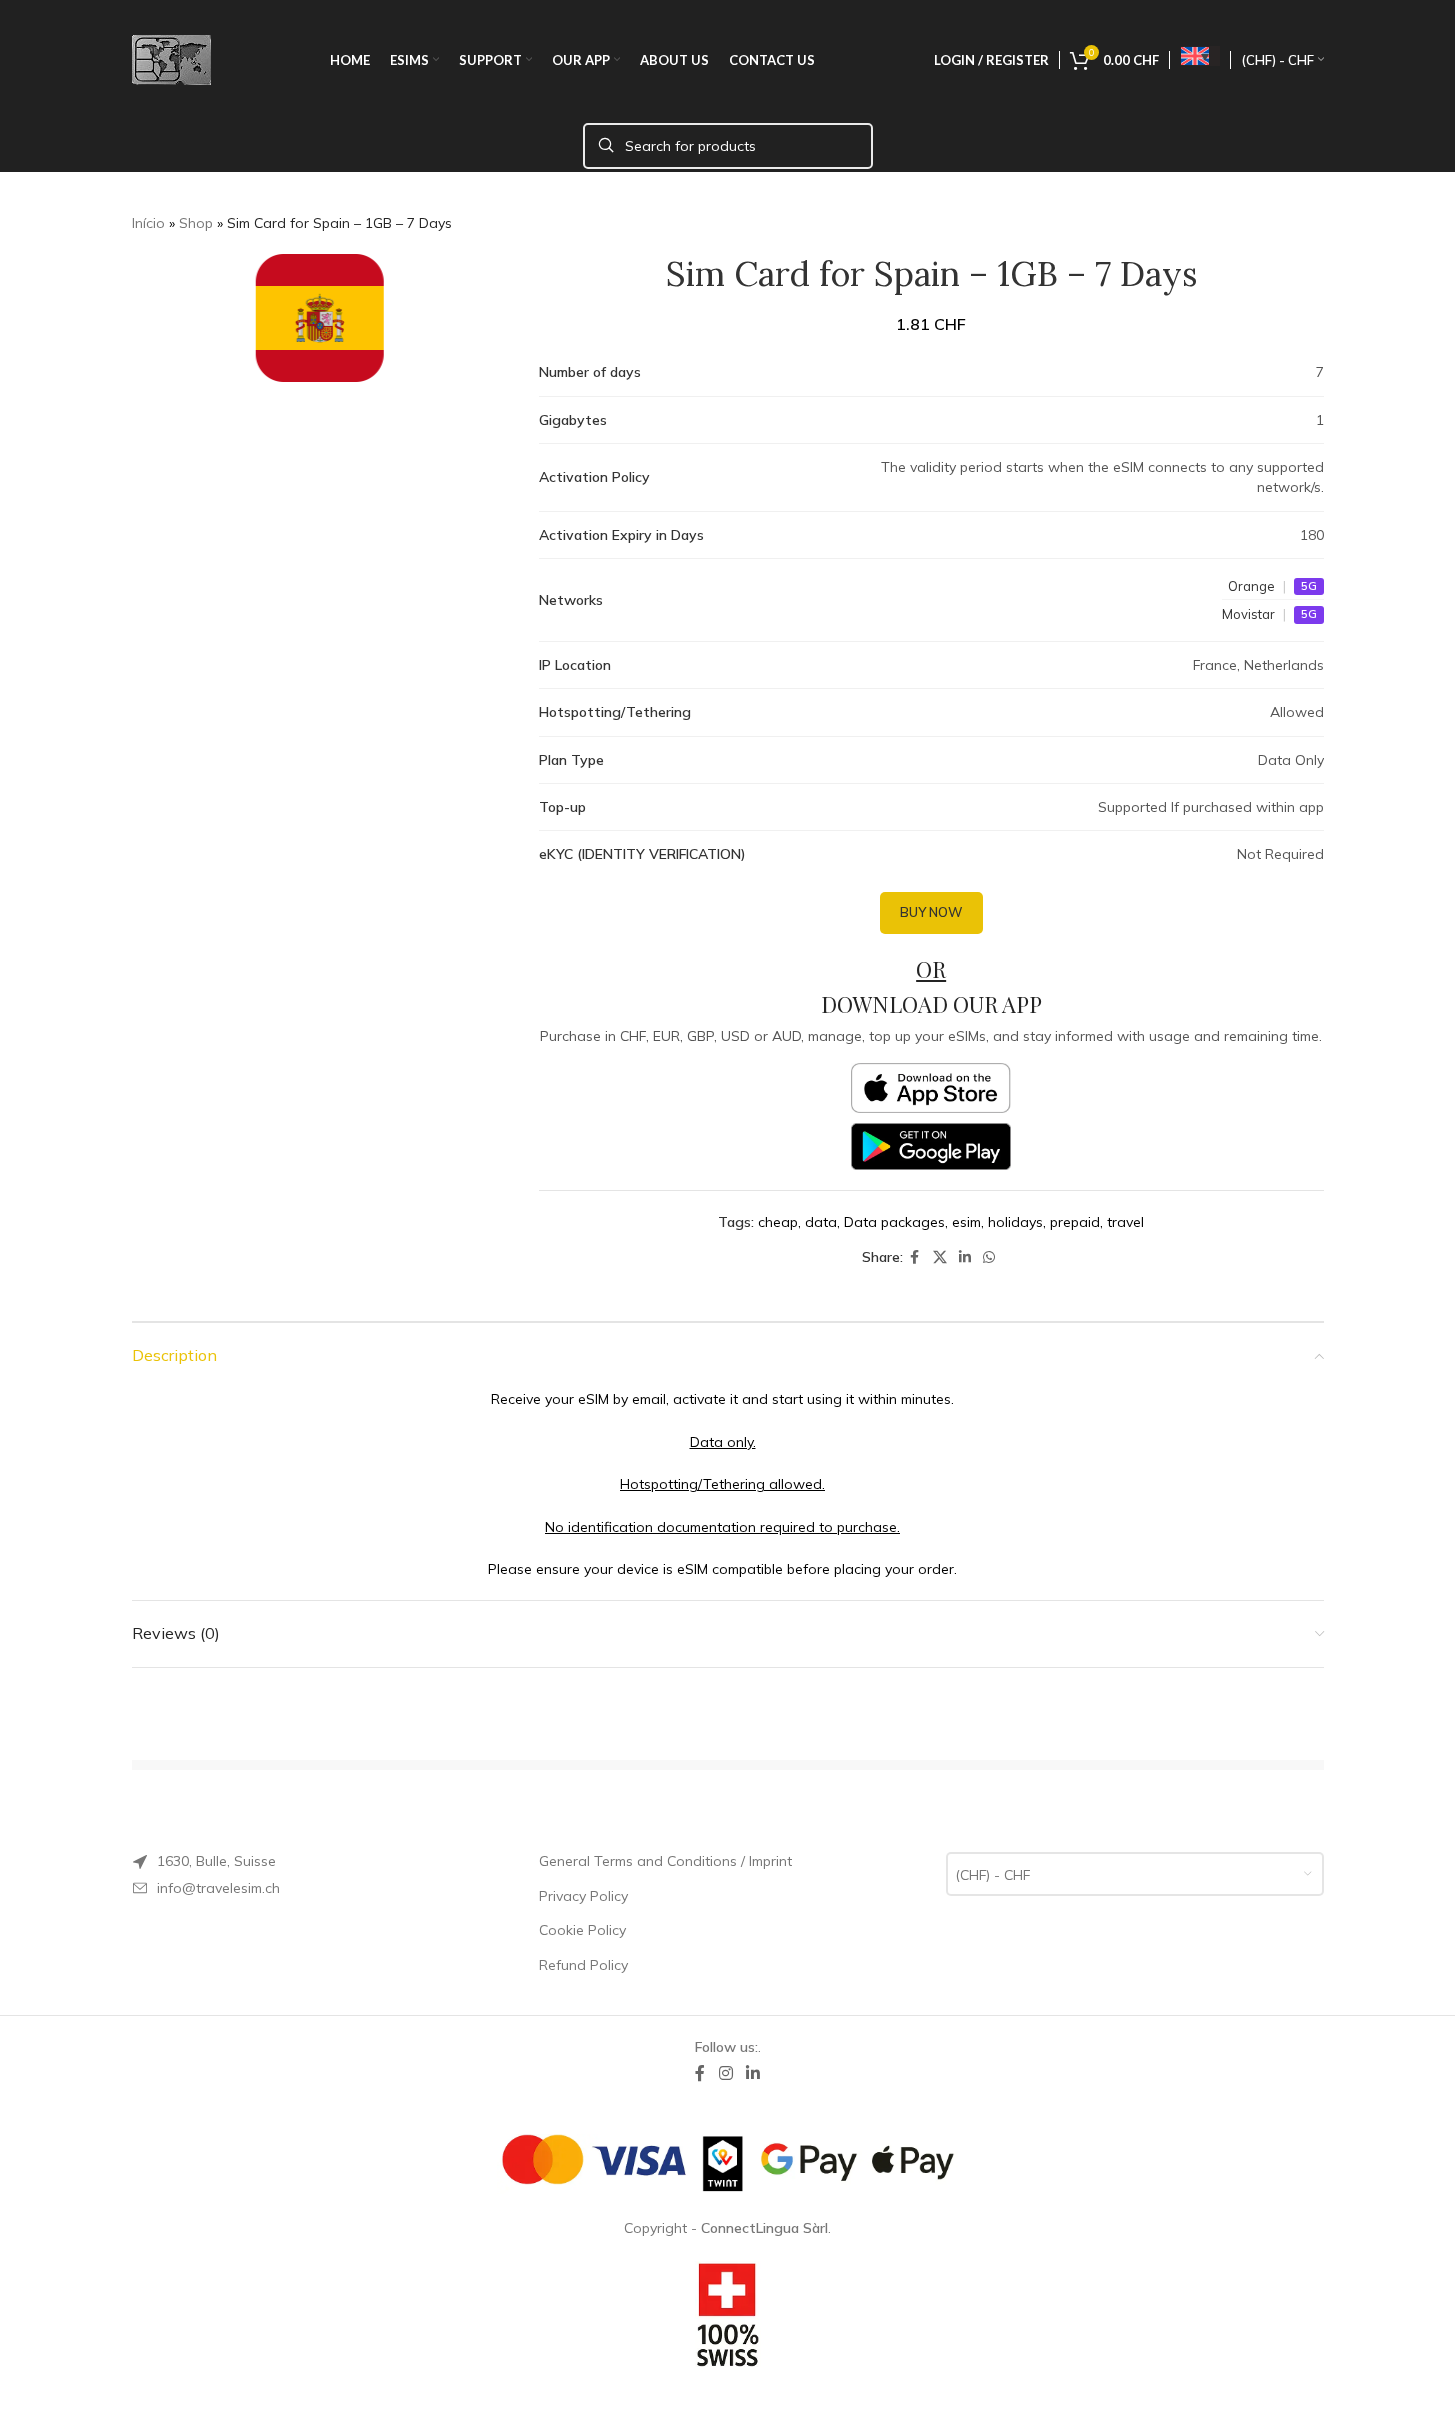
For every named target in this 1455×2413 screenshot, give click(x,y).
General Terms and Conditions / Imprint (665, 1861)
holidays (1015, 1222)
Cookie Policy (582, 1930)
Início (148, 223)
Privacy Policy (583, 1896)
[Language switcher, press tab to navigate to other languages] (1200, 56)
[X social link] (940, 1257)
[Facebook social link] (915, 1257)
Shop (196, 223)
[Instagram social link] (725, 2074)
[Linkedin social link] (965, 1257)
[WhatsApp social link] (989, 1257)
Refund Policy (583, 1965)
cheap (778, 1222)
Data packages (894, 1222)
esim (966, 1222)
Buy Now (931, 912)
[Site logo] (171, 59)
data (821, 1222)
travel (1125, 1222)
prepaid (1075, 1222)
